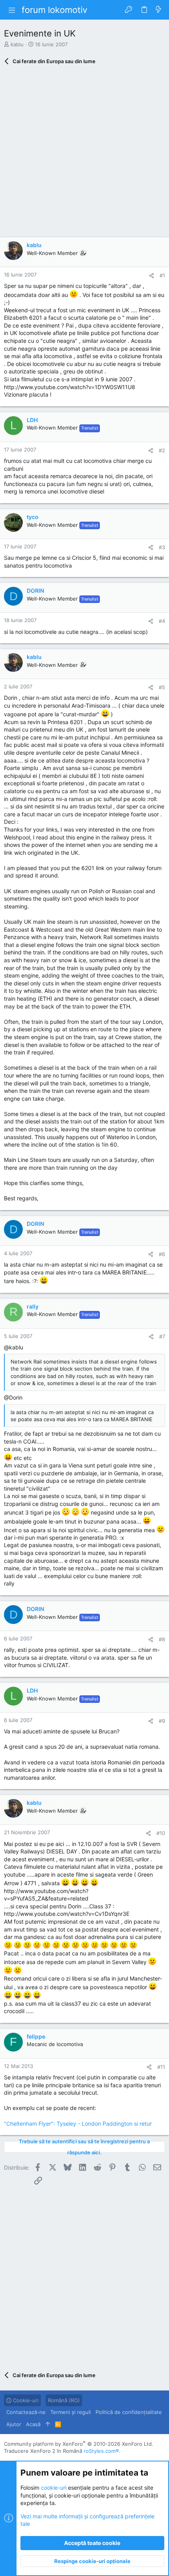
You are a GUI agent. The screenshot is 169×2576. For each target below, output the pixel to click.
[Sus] (48, 2424)
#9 (162, 1721)
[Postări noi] (158, 10)
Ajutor (14, 2424)
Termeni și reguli (71, 2412)
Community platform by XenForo (79, 2444)
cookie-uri (54, 2488)
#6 (162, 1254)
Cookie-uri (25, 2400)
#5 (162, 687)
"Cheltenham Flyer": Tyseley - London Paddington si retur (78, 2124)
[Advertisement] (84, 153)
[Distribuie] (152, 276)
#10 (161, 1833)
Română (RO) (64, 2400)
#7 (162, 1336)
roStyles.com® (101, 2451)
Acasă (33, 2424)
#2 (162, 450)
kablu (17, 44)
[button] (12, 10)
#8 (162, 1639)
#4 (162, 621)
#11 (161, 2067)
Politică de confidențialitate (129, 2412)
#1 (162, 275)
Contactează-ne (26, 2412)
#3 (162, 547)
